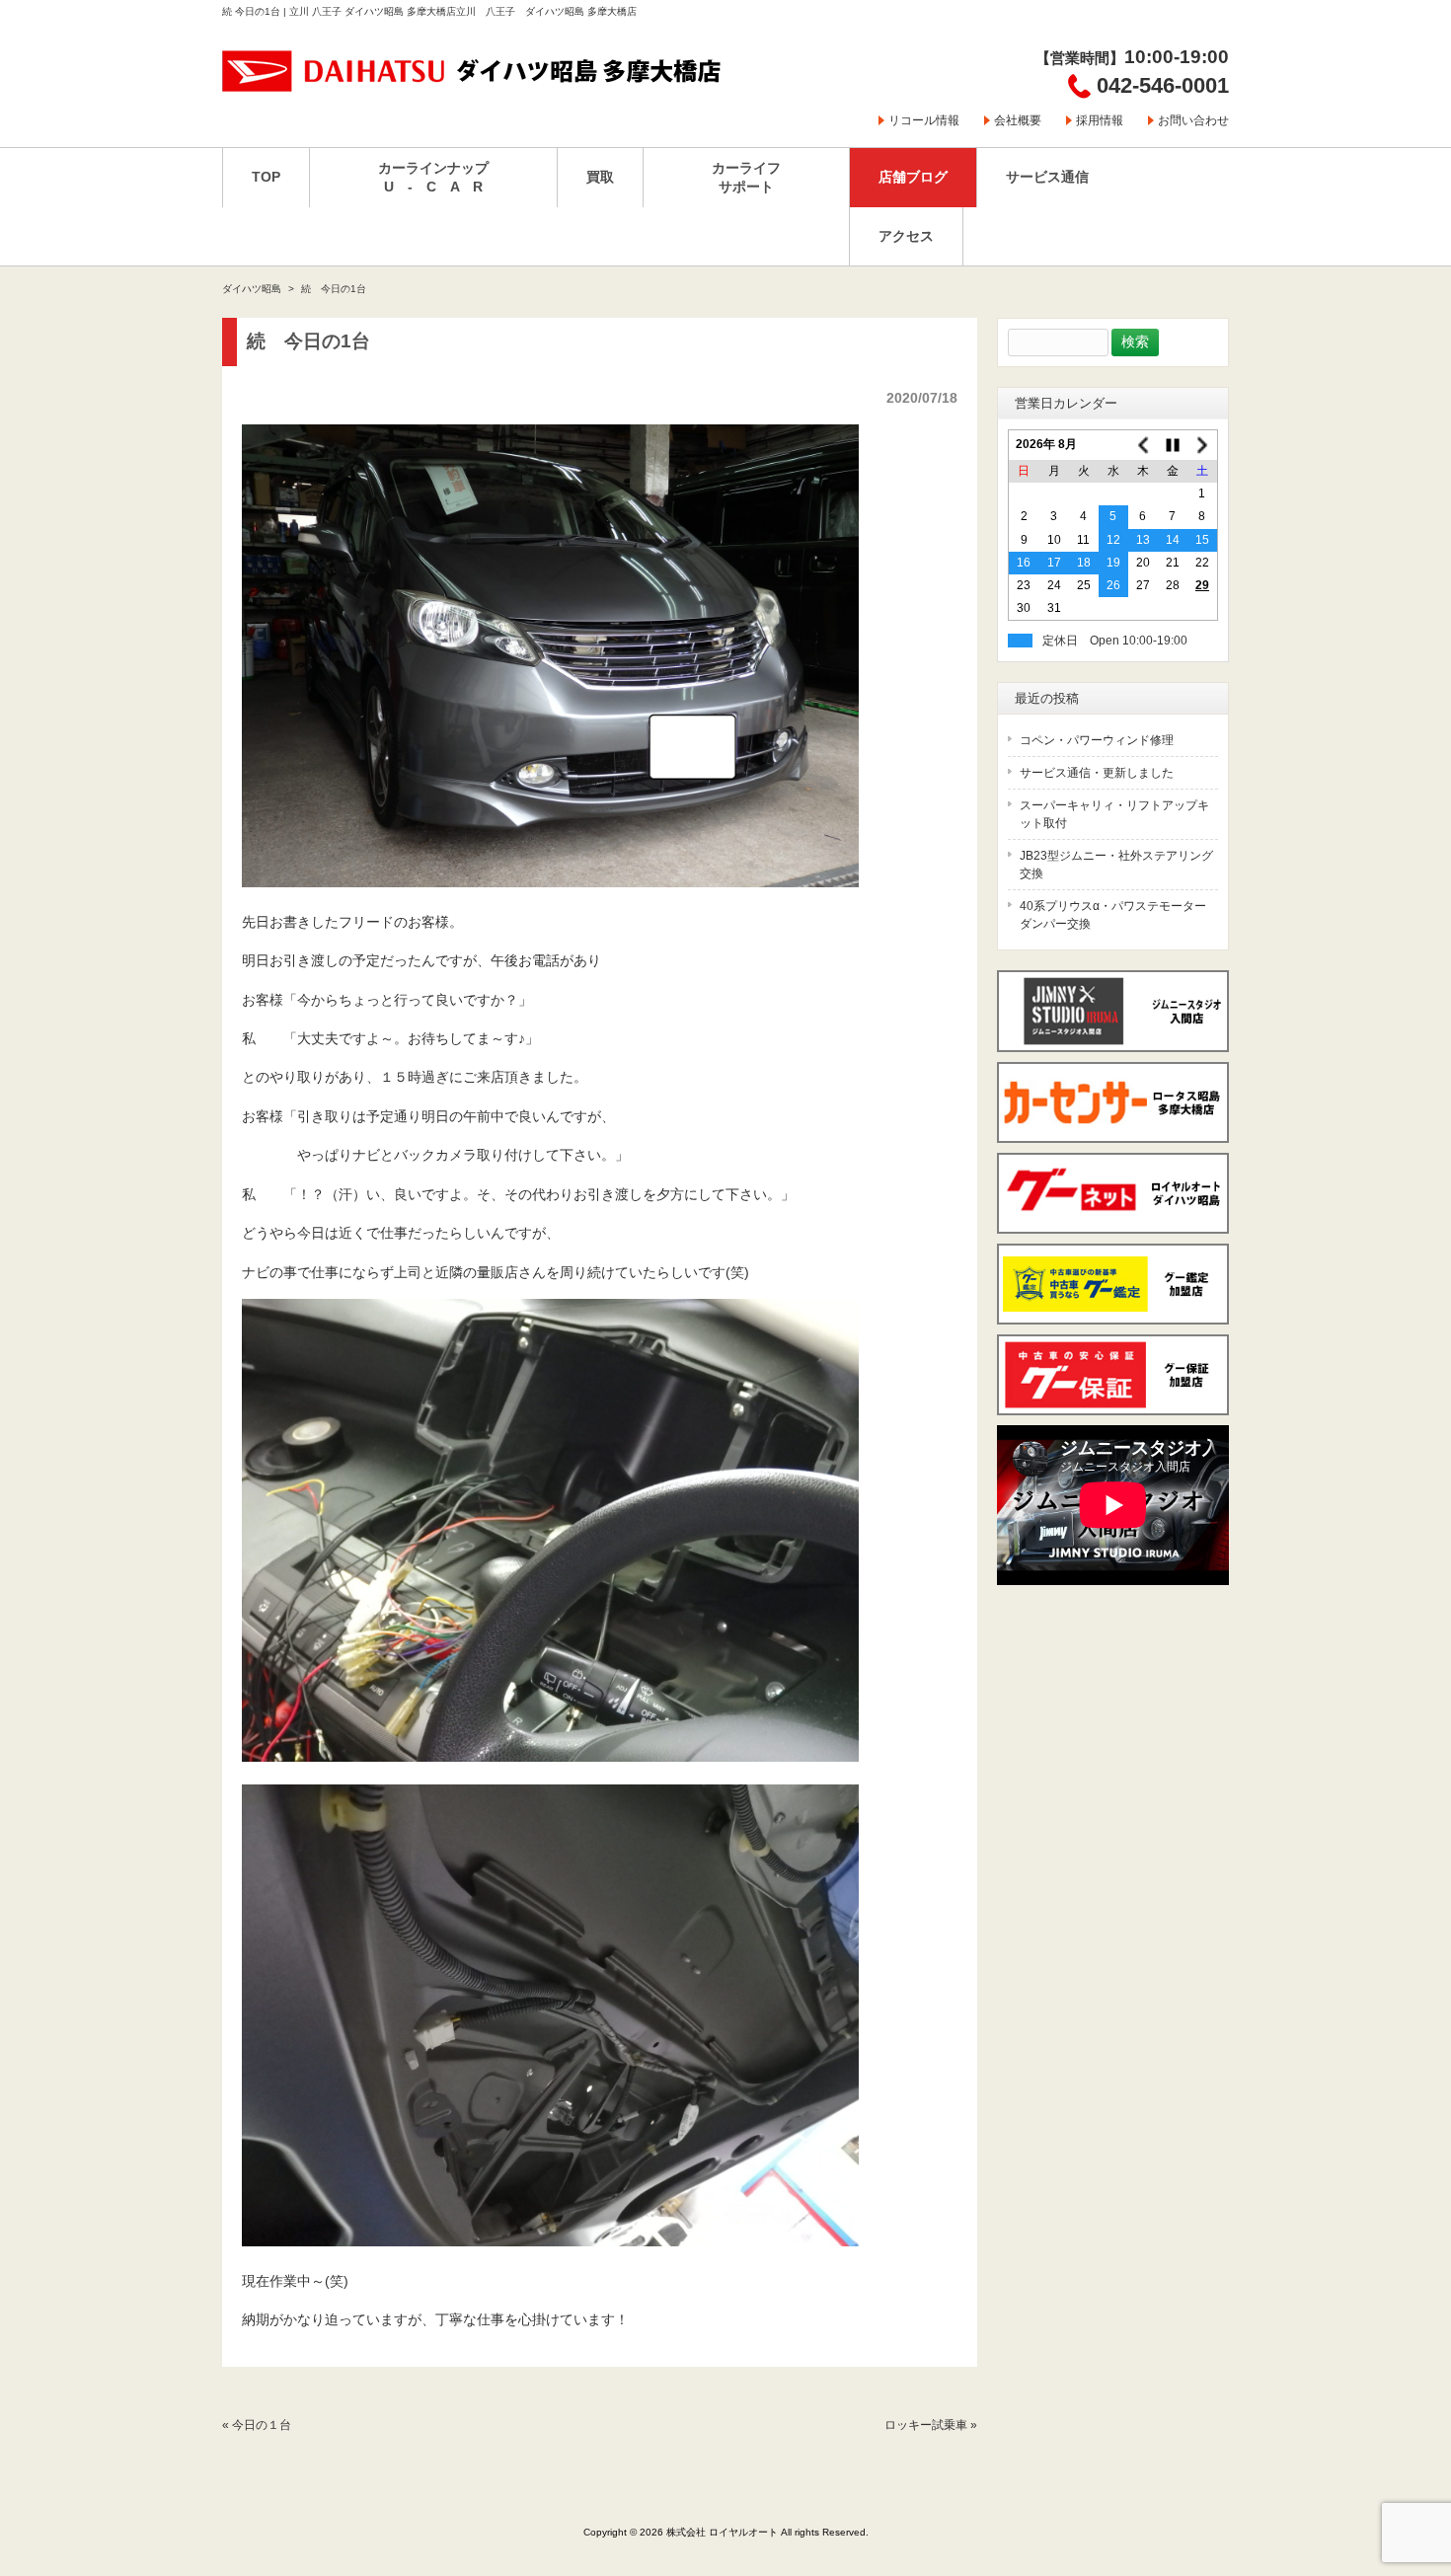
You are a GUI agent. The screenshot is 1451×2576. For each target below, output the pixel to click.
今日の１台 (262, 2425)
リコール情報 (924, 120)
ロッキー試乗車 (926, 2425)
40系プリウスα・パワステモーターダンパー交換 (1113, 915)
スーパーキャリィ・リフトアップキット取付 (1114, 814)
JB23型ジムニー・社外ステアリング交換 (1116, 865)
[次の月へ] (1202, 445)
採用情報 (1100, 120)
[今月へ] (1173, 445)
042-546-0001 (1163, 85)
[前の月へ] (1143, 445)
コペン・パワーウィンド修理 (1097, 740)
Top (1404, 2480)
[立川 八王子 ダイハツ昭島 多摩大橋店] (473, 85)
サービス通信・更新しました (1097, 773)
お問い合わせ (1193, 120)
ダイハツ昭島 (252, 289)
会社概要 (1018, 120)
